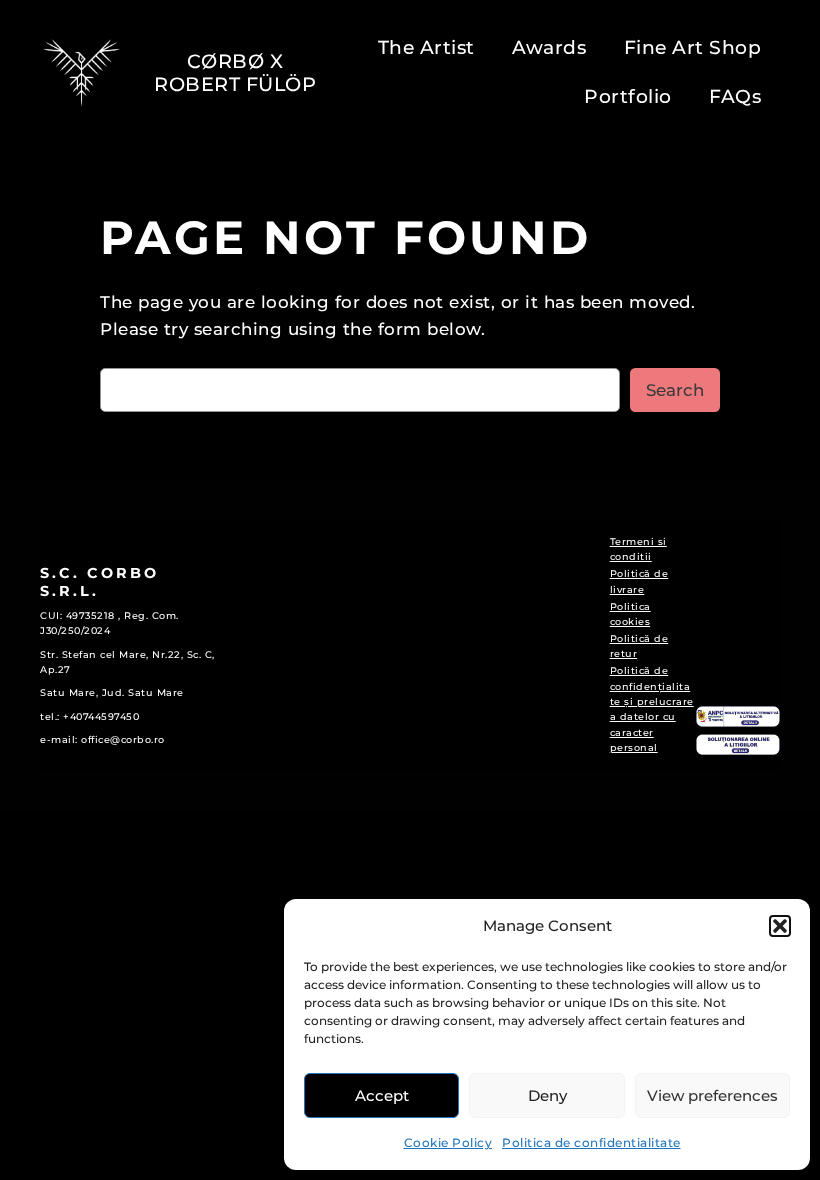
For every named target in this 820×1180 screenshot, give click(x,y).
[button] (780, 926)
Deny (547, 1095)
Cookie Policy (448, 1142)
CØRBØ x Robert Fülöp (235, 72)
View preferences (712, 1095)
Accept (382, 1095)
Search (675, 390)
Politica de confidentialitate (591, 1142)
